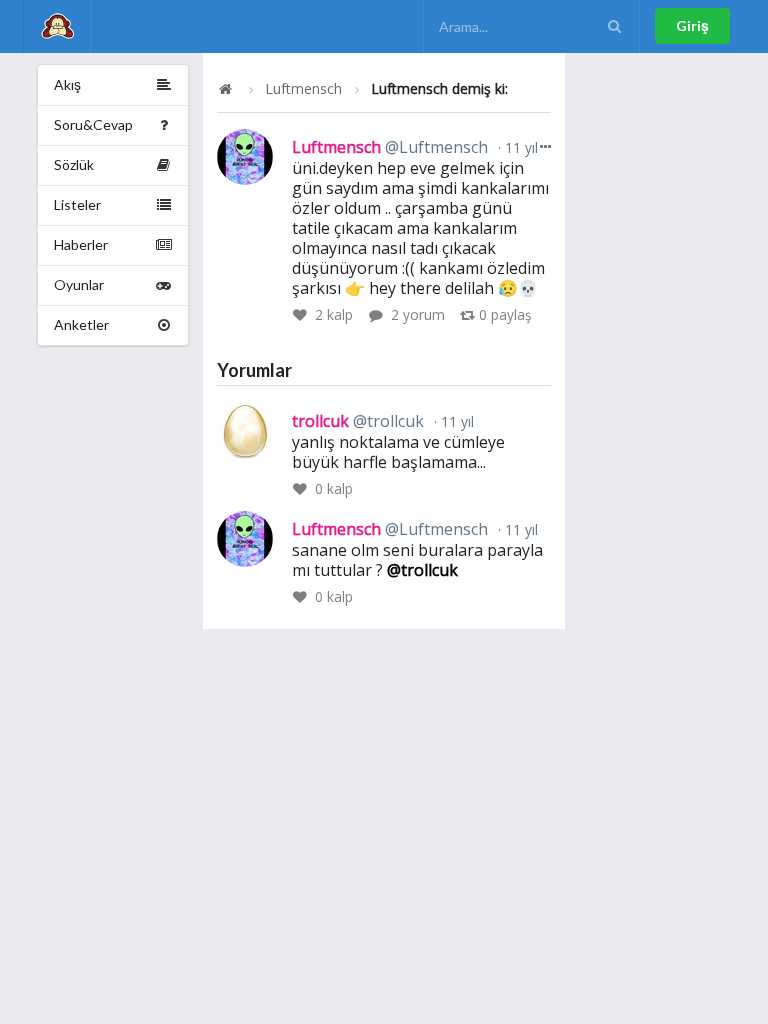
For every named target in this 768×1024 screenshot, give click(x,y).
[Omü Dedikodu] (57, 26)
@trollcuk (422, 570)
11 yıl (519, 147)
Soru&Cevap (93, 124)
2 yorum (418, 314)
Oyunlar (79, 284)
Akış (67, 84)
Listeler (77, 204)
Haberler (81, 244)
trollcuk (358, 421)
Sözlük (74, 164)
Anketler (81, 324)
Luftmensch (303, 89)
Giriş (692, 25)
